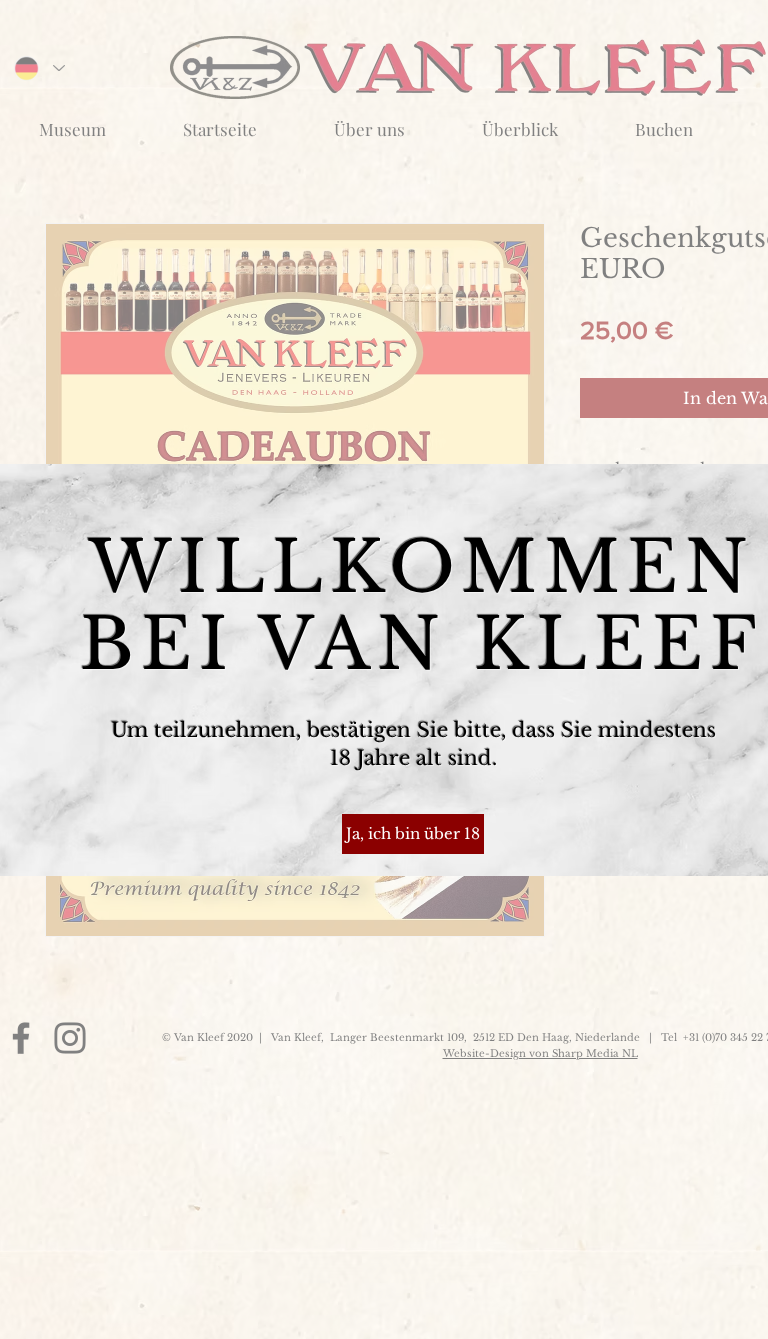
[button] (413, 834)
